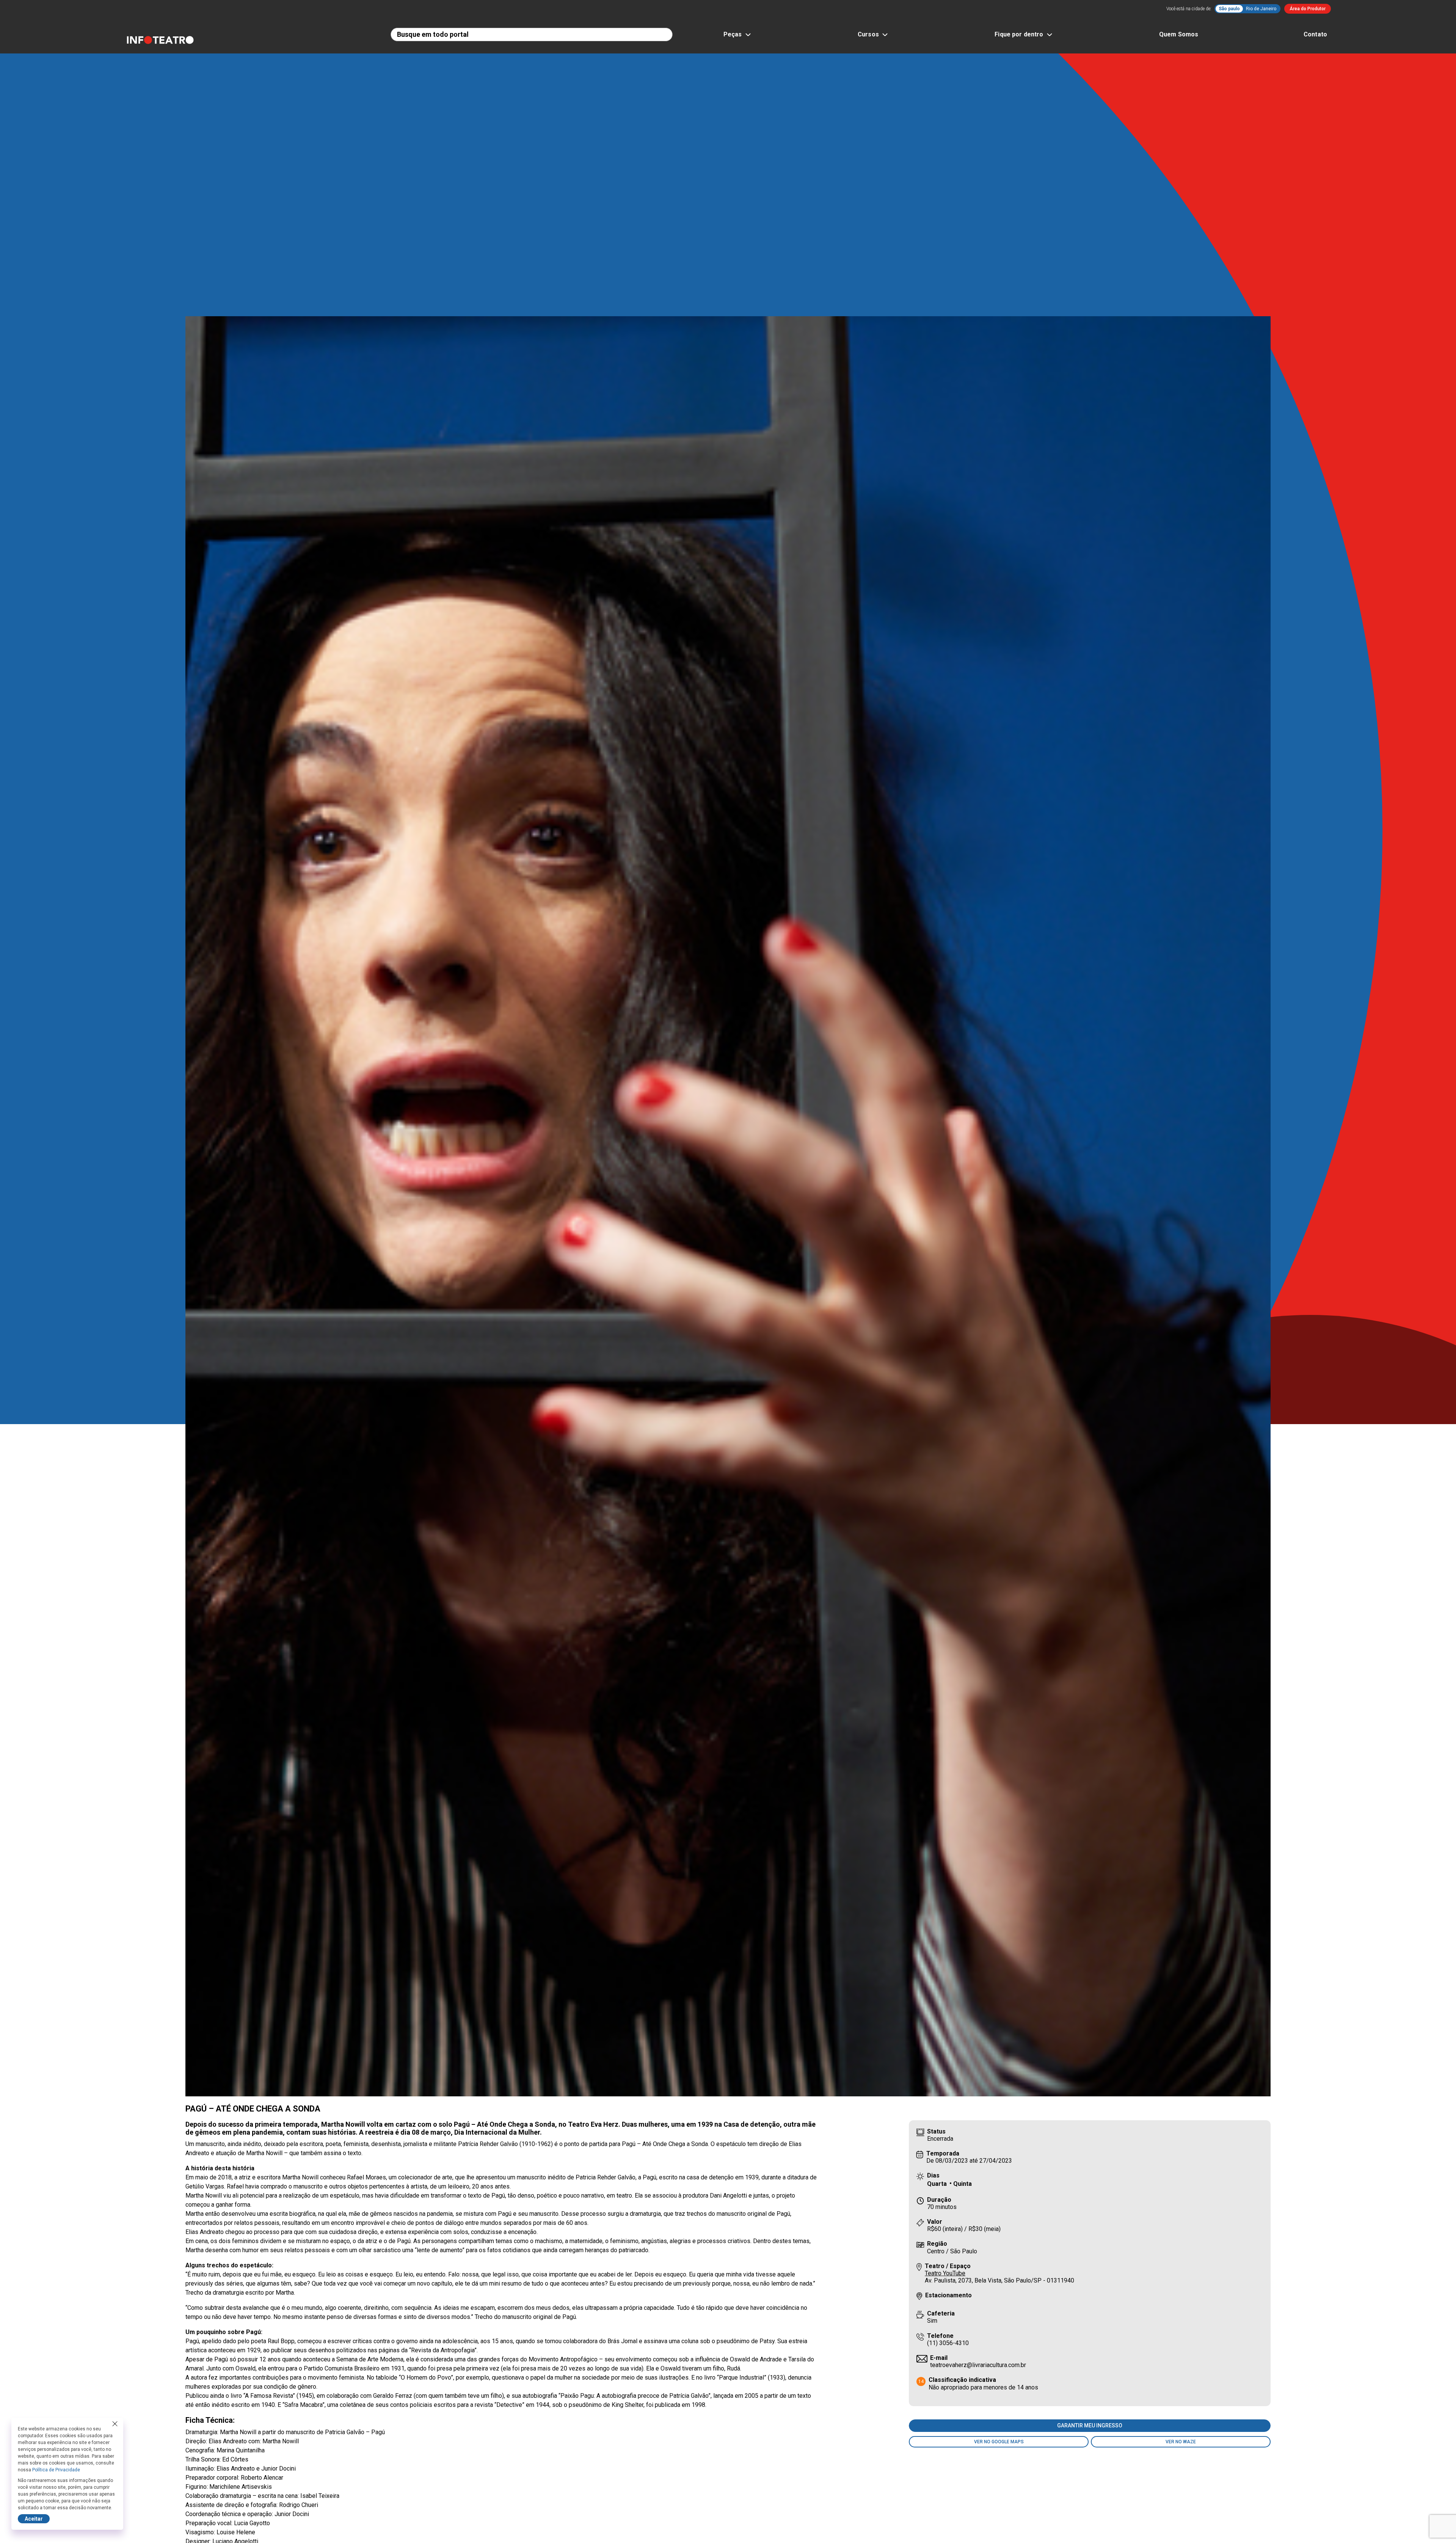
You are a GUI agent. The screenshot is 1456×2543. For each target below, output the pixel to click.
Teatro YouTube (945, 2273)
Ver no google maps (999, 2442)
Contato (1315, 34)
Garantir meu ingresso (1090, 2425)
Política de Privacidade (56, 2470)
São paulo (1229, 9)
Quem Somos (1179, 34)
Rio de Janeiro (1261, 9)
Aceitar (34, 2519)
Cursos (868, 34)
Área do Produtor (1308, 9)
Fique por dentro (1019, 34)
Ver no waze (1181, 2442)
